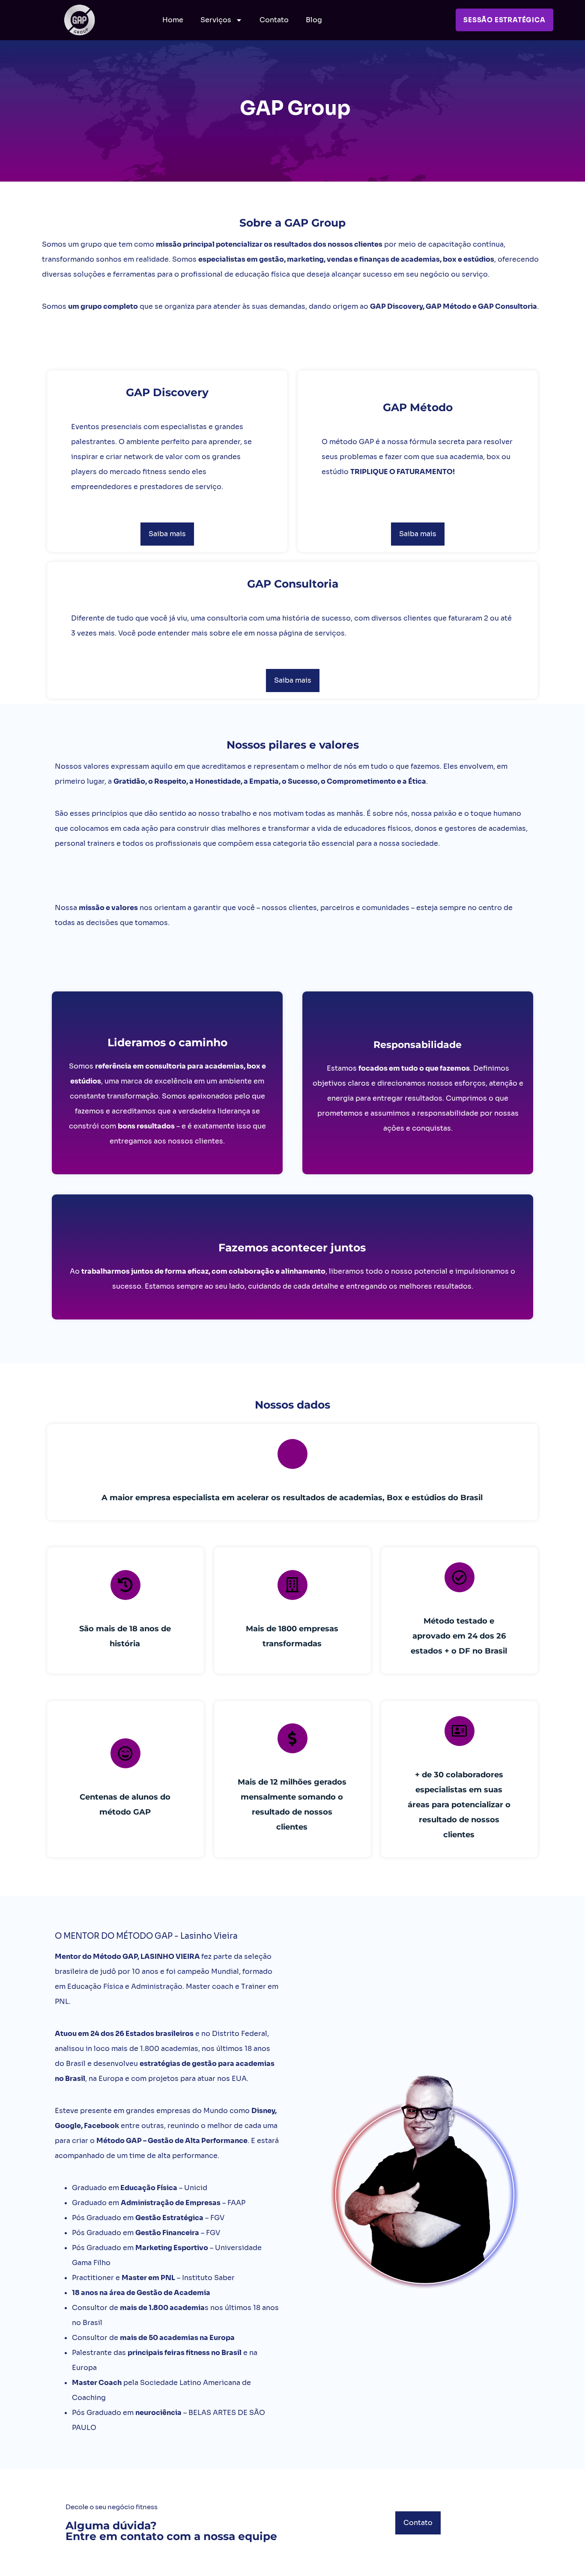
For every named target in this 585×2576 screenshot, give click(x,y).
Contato (274, 20)
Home (173, 20)
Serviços (216, 20)
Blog (314, 20)
